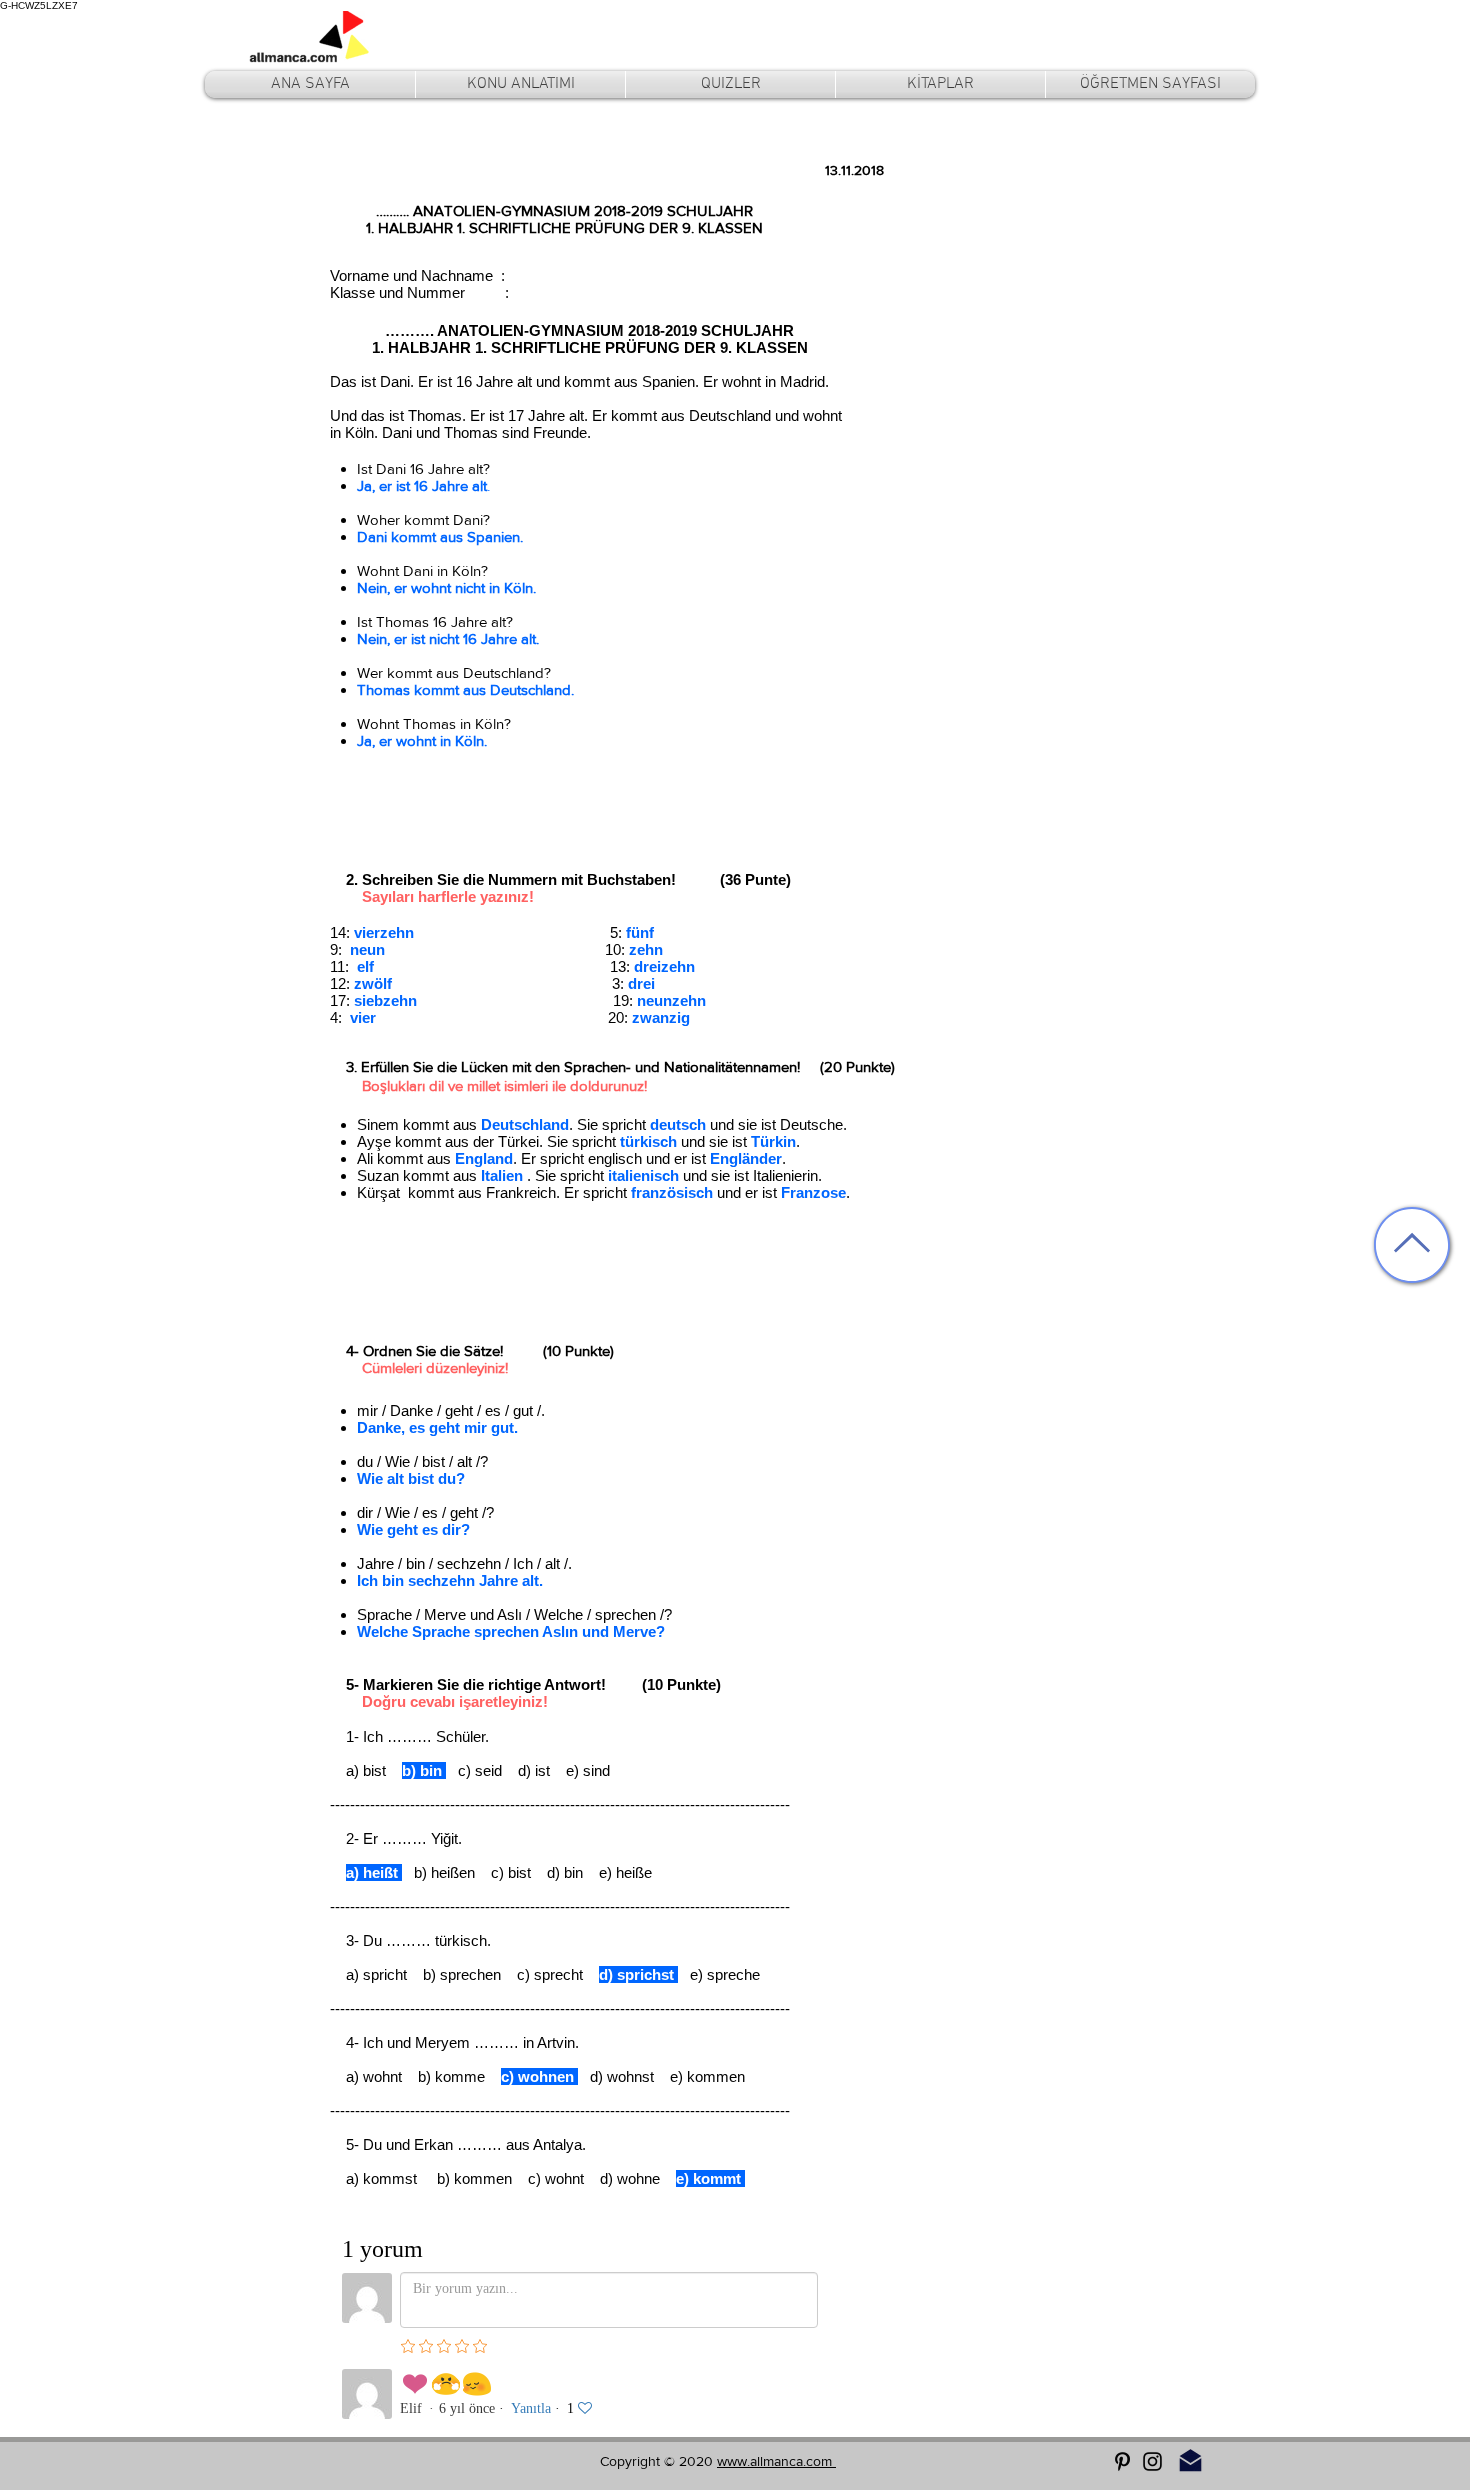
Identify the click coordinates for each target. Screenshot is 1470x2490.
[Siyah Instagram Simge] (1152, 2461)
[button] (520, 84)
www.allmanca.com (776, 2461)
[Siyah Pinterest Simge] (1122, 2461)
